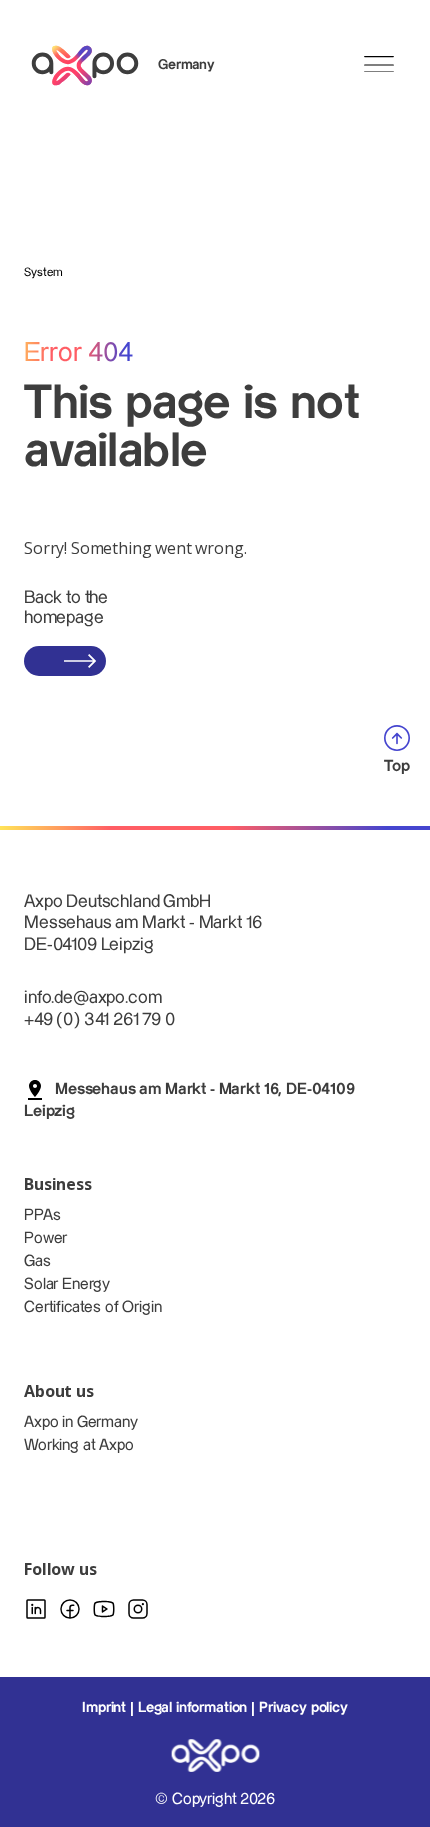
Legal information (192, 1708)
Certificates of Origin (92, 1307)
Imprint (104, 1708)
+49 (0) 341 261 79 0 (99, 1019)
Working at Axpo (79, 1445)
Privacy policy (303, 1708)
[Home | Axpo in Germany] (94, 65)
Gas (37, 1261)
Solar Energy (67, 1284)
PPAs (42, 1215)
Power (45, 1238)
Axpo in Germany (81, 1422)
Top (397, 766)
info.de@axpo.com (92, 997)
